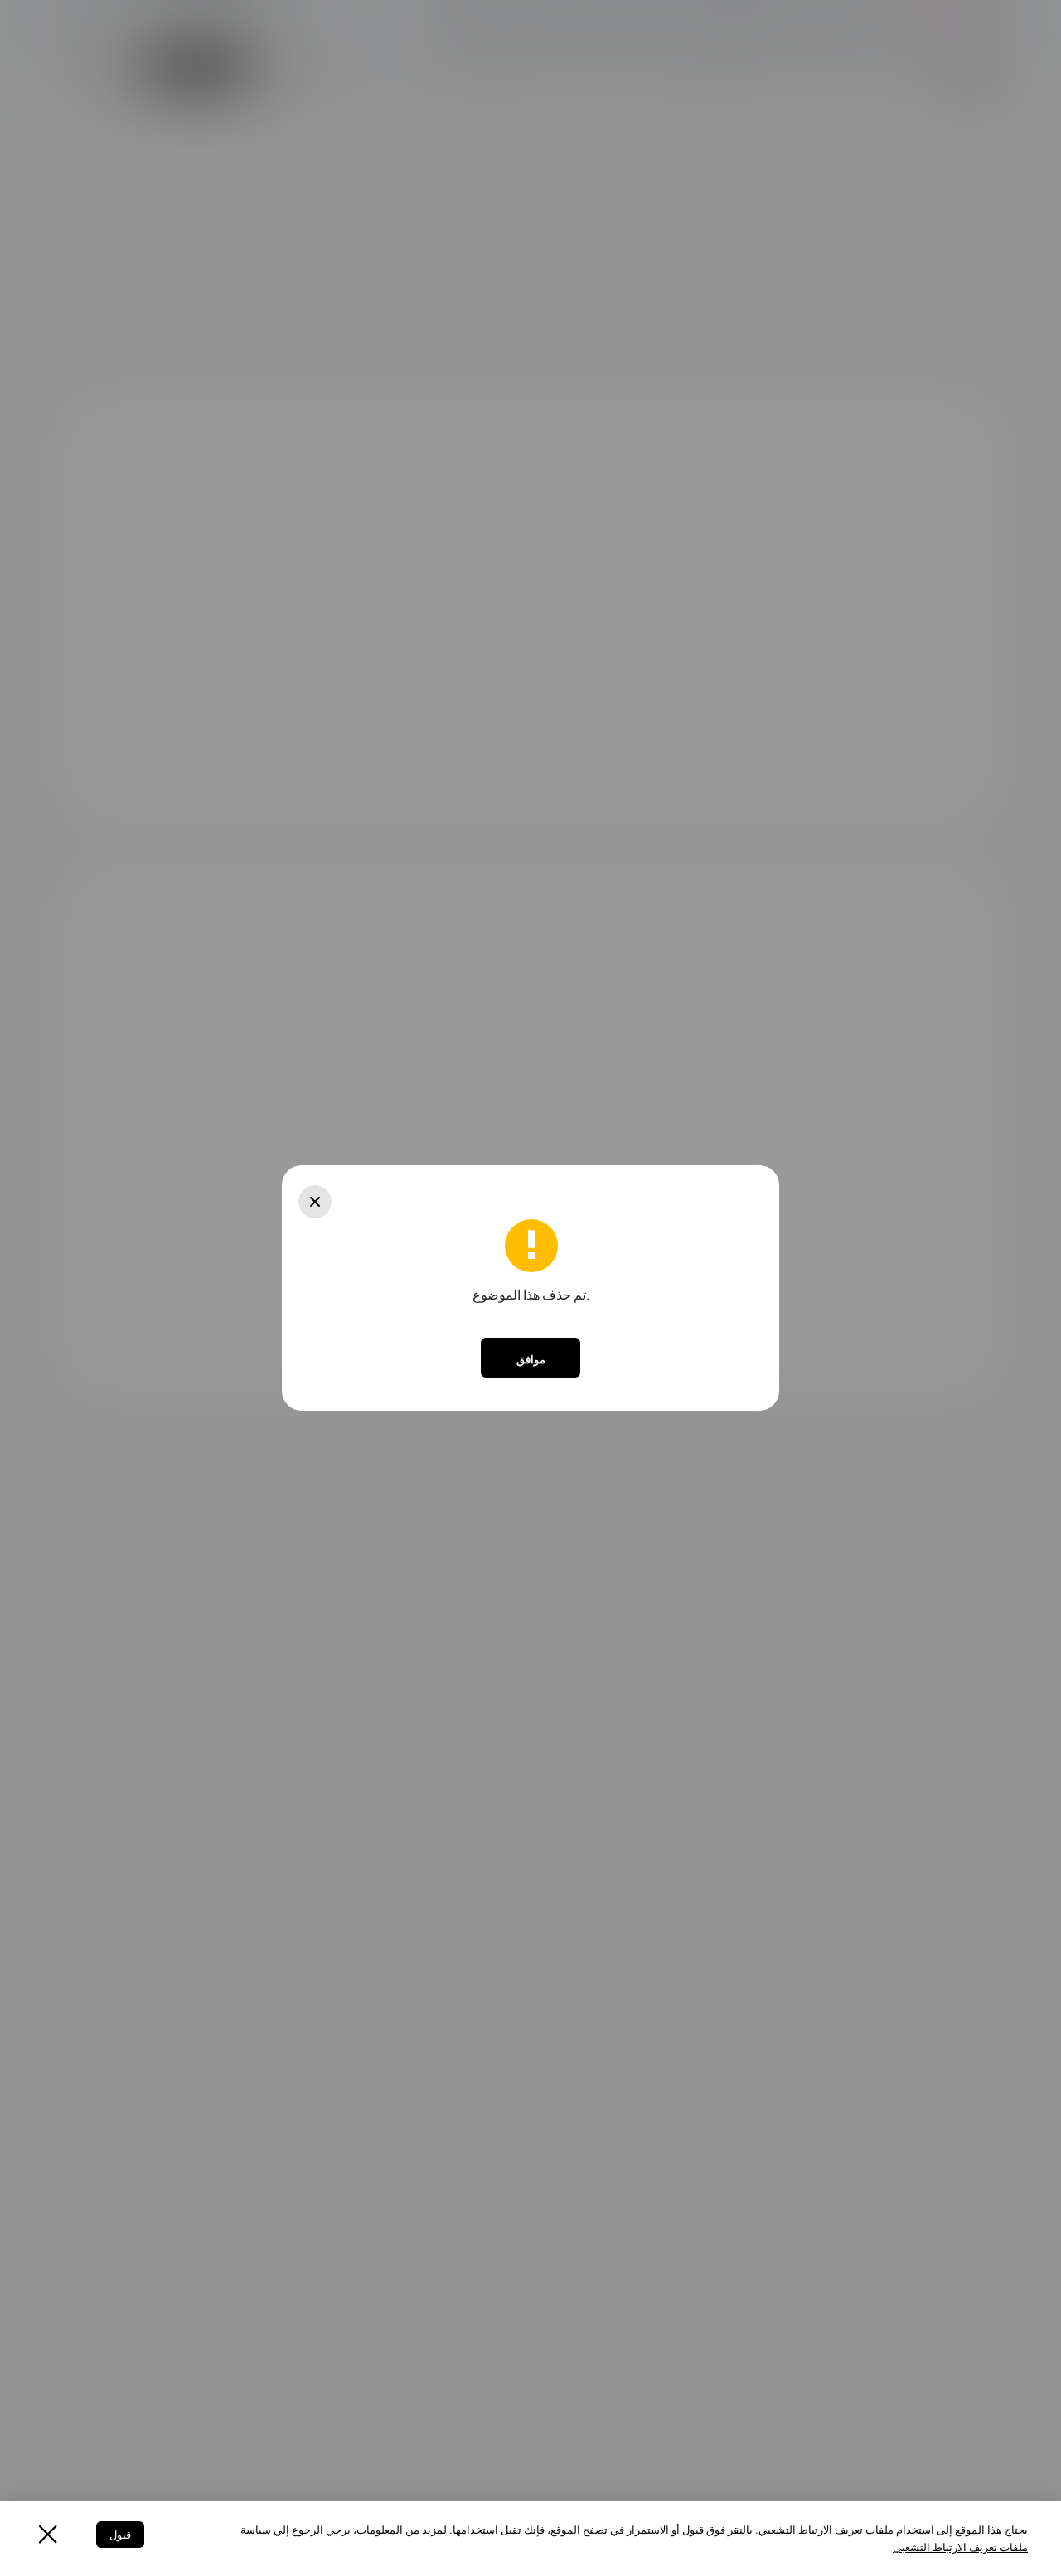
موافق (531, 1359)
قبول (120, 2535)
